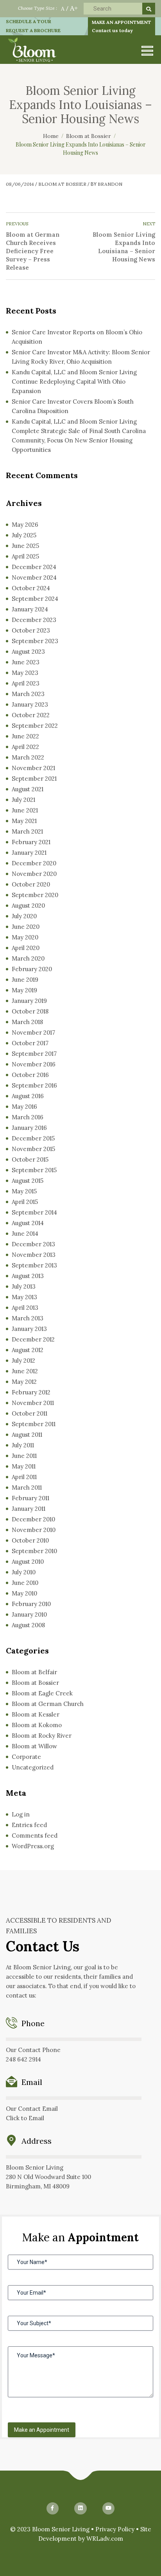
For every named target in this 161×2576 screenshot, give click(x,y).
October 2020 (31, 884)
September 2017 (34, 1054)
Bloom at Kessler (36, 1714)
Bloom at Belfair (34, 1672)
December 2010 (33, 1519)
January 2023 (30, 704)
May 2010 (24, 1593)
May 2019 (24, 990)
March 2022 (28, 757)
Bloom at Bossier (62, 184)
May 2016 (24, 1107)
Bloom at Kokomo (37, 1725)
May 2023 (25, 673)
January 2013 (29, 1329)
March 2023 (28, 694)
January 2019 (29, 1001)
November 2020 (34, 874)
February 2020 (32, 969)
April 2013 (25, 1308)
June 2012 (25, 1371)
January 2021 (29, 853)
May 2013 (24, 1297)
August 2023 (28, 652)
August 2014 (28, 1223)
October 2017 (30, 1043)
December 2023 (34, 620)
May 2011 (24, 1466)
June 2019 (25, 980)
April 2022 (25, 747)
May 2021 (24, 821)
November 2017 (33, 1032)
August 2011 (27, 1435)
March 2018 (27, 1022)
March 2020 (28, 958)
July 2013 (24, 1286)
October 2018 (30, 1011)
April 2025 (25, 556)
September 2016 (34, 1085)
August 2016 (28, 1096)
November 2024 (34, 577)
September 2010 (34, 1551)
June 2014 (25, 1234)
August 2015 (28, 1181)
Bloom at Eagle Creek (42, 1693)
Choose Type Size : (38, 8)
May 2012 (24, 1382)
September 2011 (34, 1424)
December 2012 (33, 1339)
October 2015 (30, 1159)
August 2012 (28, 1350)
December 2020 (34, 863)
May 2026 (25, 525)
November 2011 (33, 1403)
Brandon (110, 184)
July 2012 (23, 1361)
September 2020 (35, 895)
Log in (21, 1814)
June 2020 (26, 927)
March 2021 (27, 831)
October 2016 (30, 1075)
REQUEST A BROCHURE (33, 30)
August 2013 (28, 1276)
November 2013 (34, 1255)
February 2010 (31, 1604)
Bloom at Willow (34, 1746)
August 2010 (28, 1562)
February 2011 (30, 1498)
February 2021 (31, 842)
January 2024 (30, 609)
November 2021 (33, 768)
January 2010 (29, 1614)
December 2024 (34, 567)
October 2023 (31, 630)
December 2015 (33, 1138)
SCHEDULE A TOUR (29, 21)
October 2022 (31, 715)
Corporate (26, 1757)
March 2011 (27, 1487)
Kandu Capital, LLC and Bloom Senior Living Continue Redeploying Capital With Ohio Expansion (74, 382)
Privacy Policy (115, 2529)
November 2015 (33, 1149)
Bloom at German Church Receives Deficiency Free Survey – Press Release (33, 251)
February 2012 (31, 1392)
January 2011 (29, 1509)
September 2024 (35, 599)
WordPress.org (33, 1846)
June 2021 (25, 810)
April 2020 (26, 948)
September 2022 (35, 726)
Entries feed (29, 1825)
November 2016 (34, 1064)
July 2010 (24, 1572)
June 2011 (24, 1456)
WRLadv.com (105, 2539)
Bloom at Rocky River (42, 1736)
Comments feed (35, 1835)
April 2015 (25, 1202)
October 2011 (30, 1413)
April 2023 (26, 683)
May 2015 (24, 1191)
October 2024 (31, 588)
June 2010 (25, 1583)
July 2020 (24, 916)
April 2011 (24, 1477)
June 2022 (25, 736)
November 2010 (34, 1530)
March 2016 (28, 1117)
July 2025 (24, 535)
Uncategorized (33, 1767)
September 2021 (34, 779)
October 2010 (30, 1540)
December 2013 (33, 1244)
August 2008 (28, 1625)
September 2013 (34, 1265)
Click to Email (25, 2118)
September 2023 (35, 641)
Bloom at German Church (48, 1704)
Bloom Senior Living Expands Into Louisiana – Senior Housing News (124, 247)
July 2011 (23, 1445)
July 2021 (23, 800)
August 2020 (28, 905)
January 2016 (29, 1128)
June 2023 (26, 662)
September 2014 (34, 1212)
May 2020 (25, 937)
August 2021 (28, 789)
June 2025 (25, 546)
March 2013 (28, 1318)
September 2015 (34, 1170)
